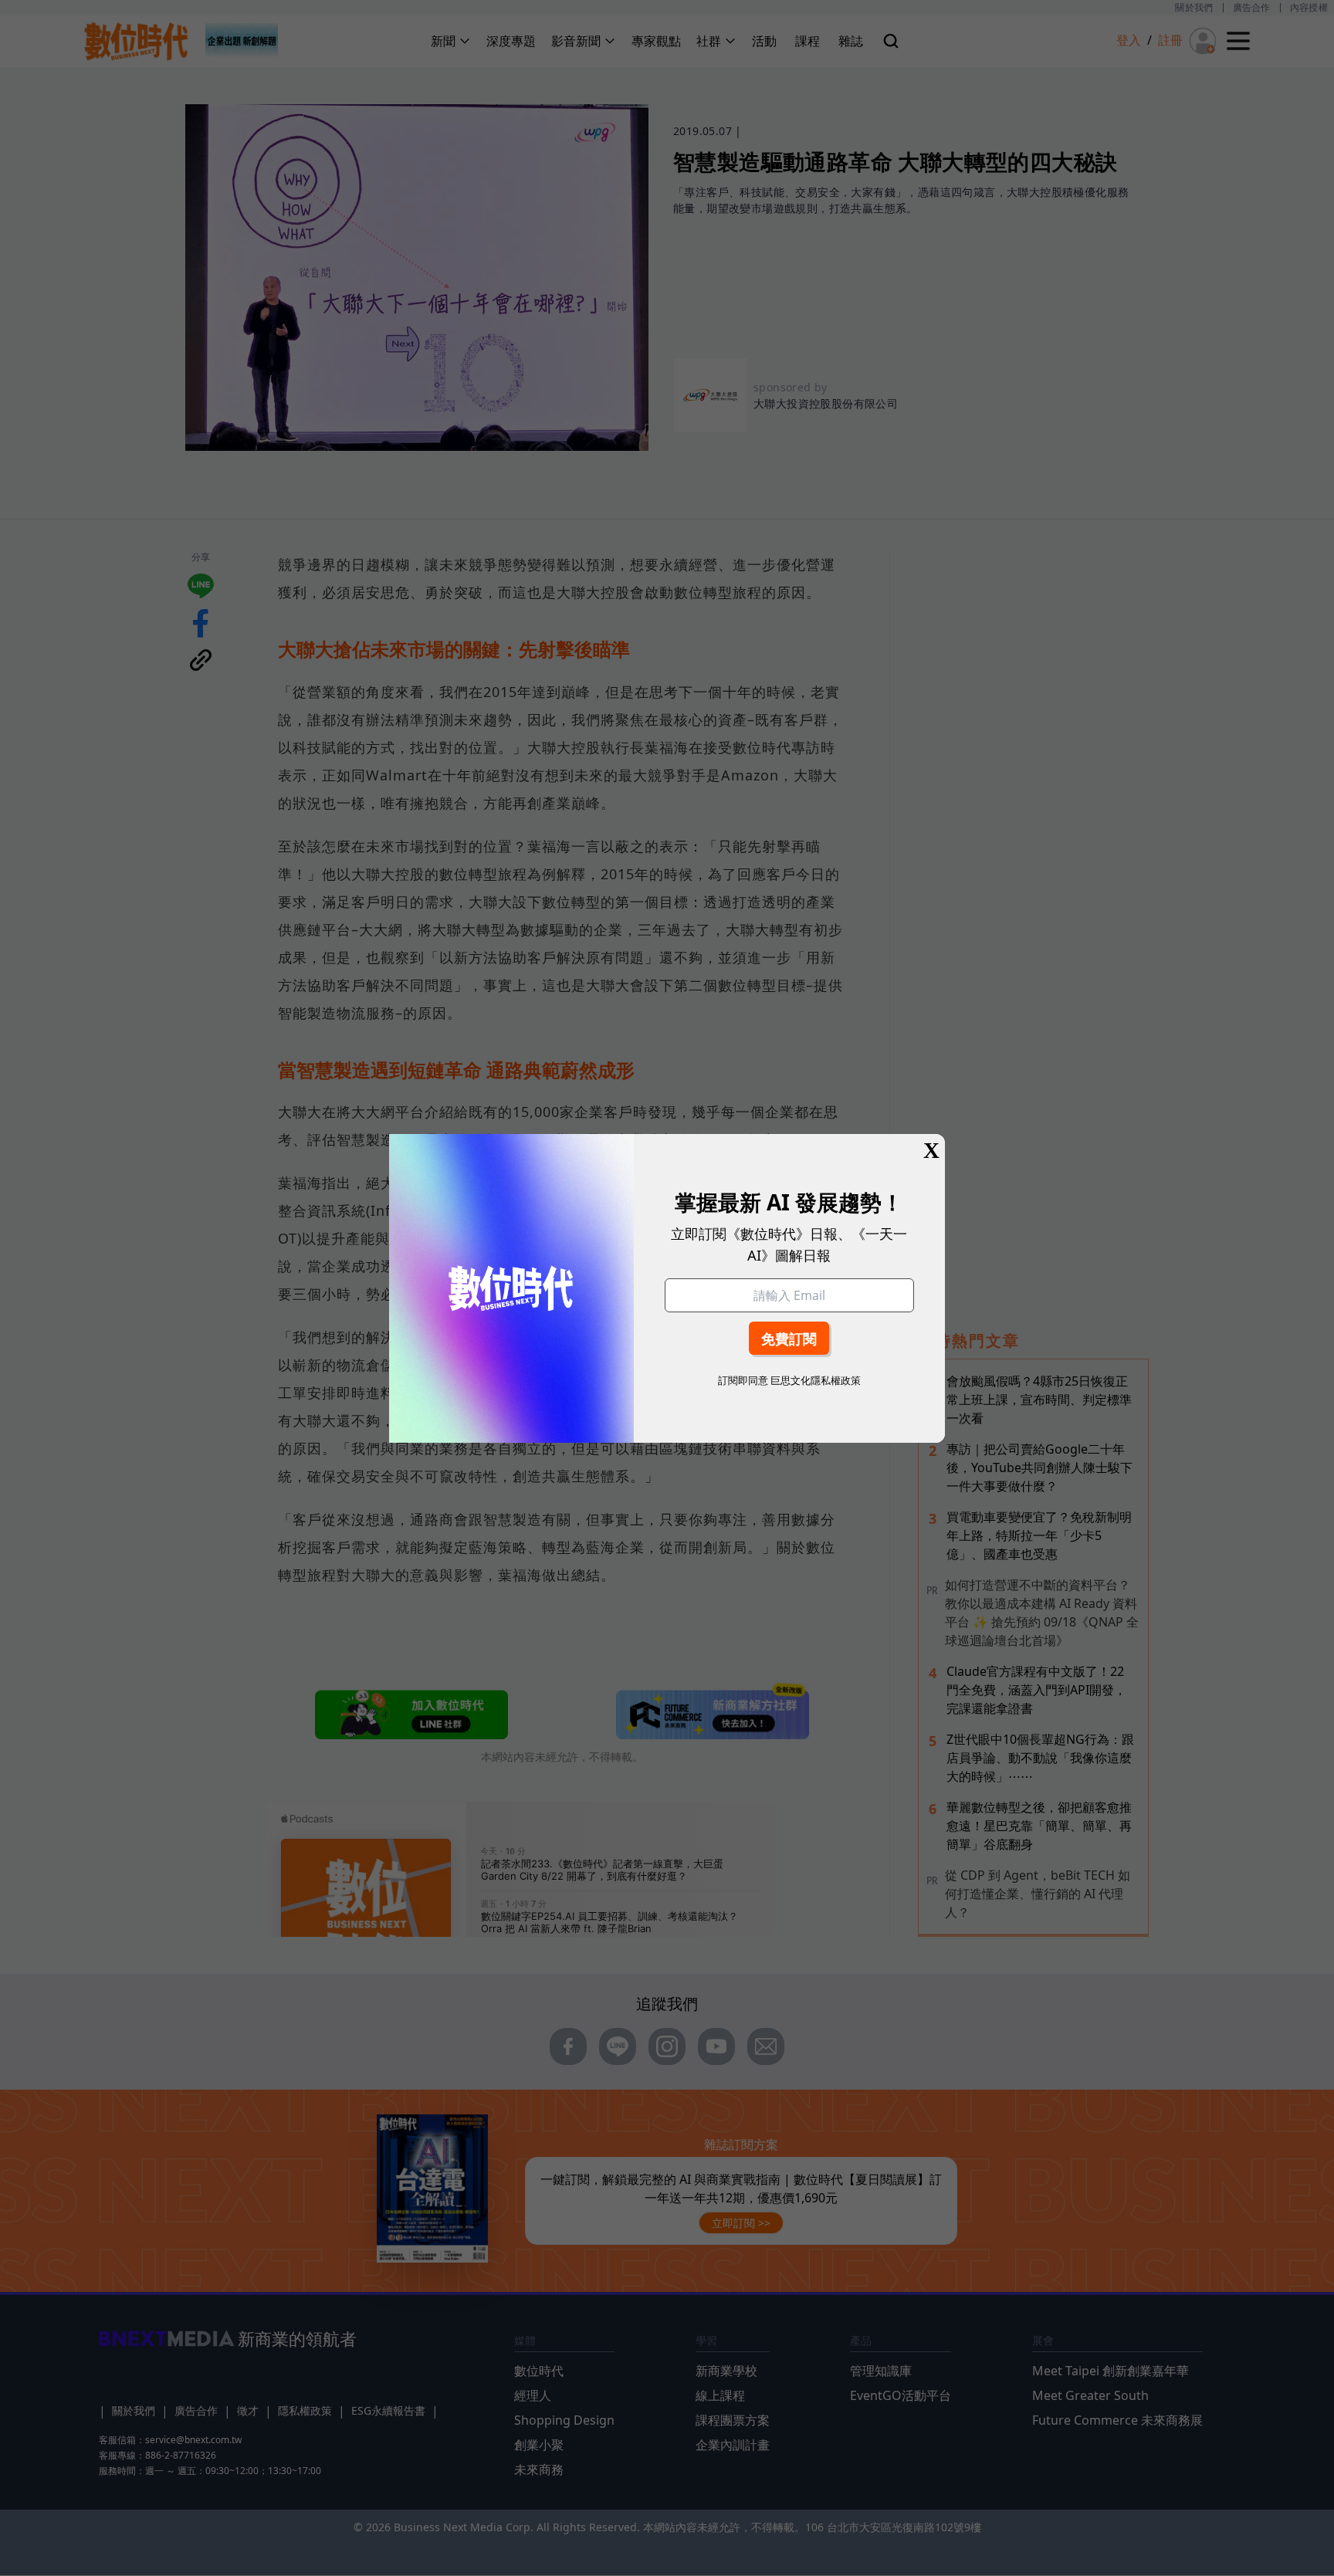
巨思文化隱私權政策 (816, 1380)
